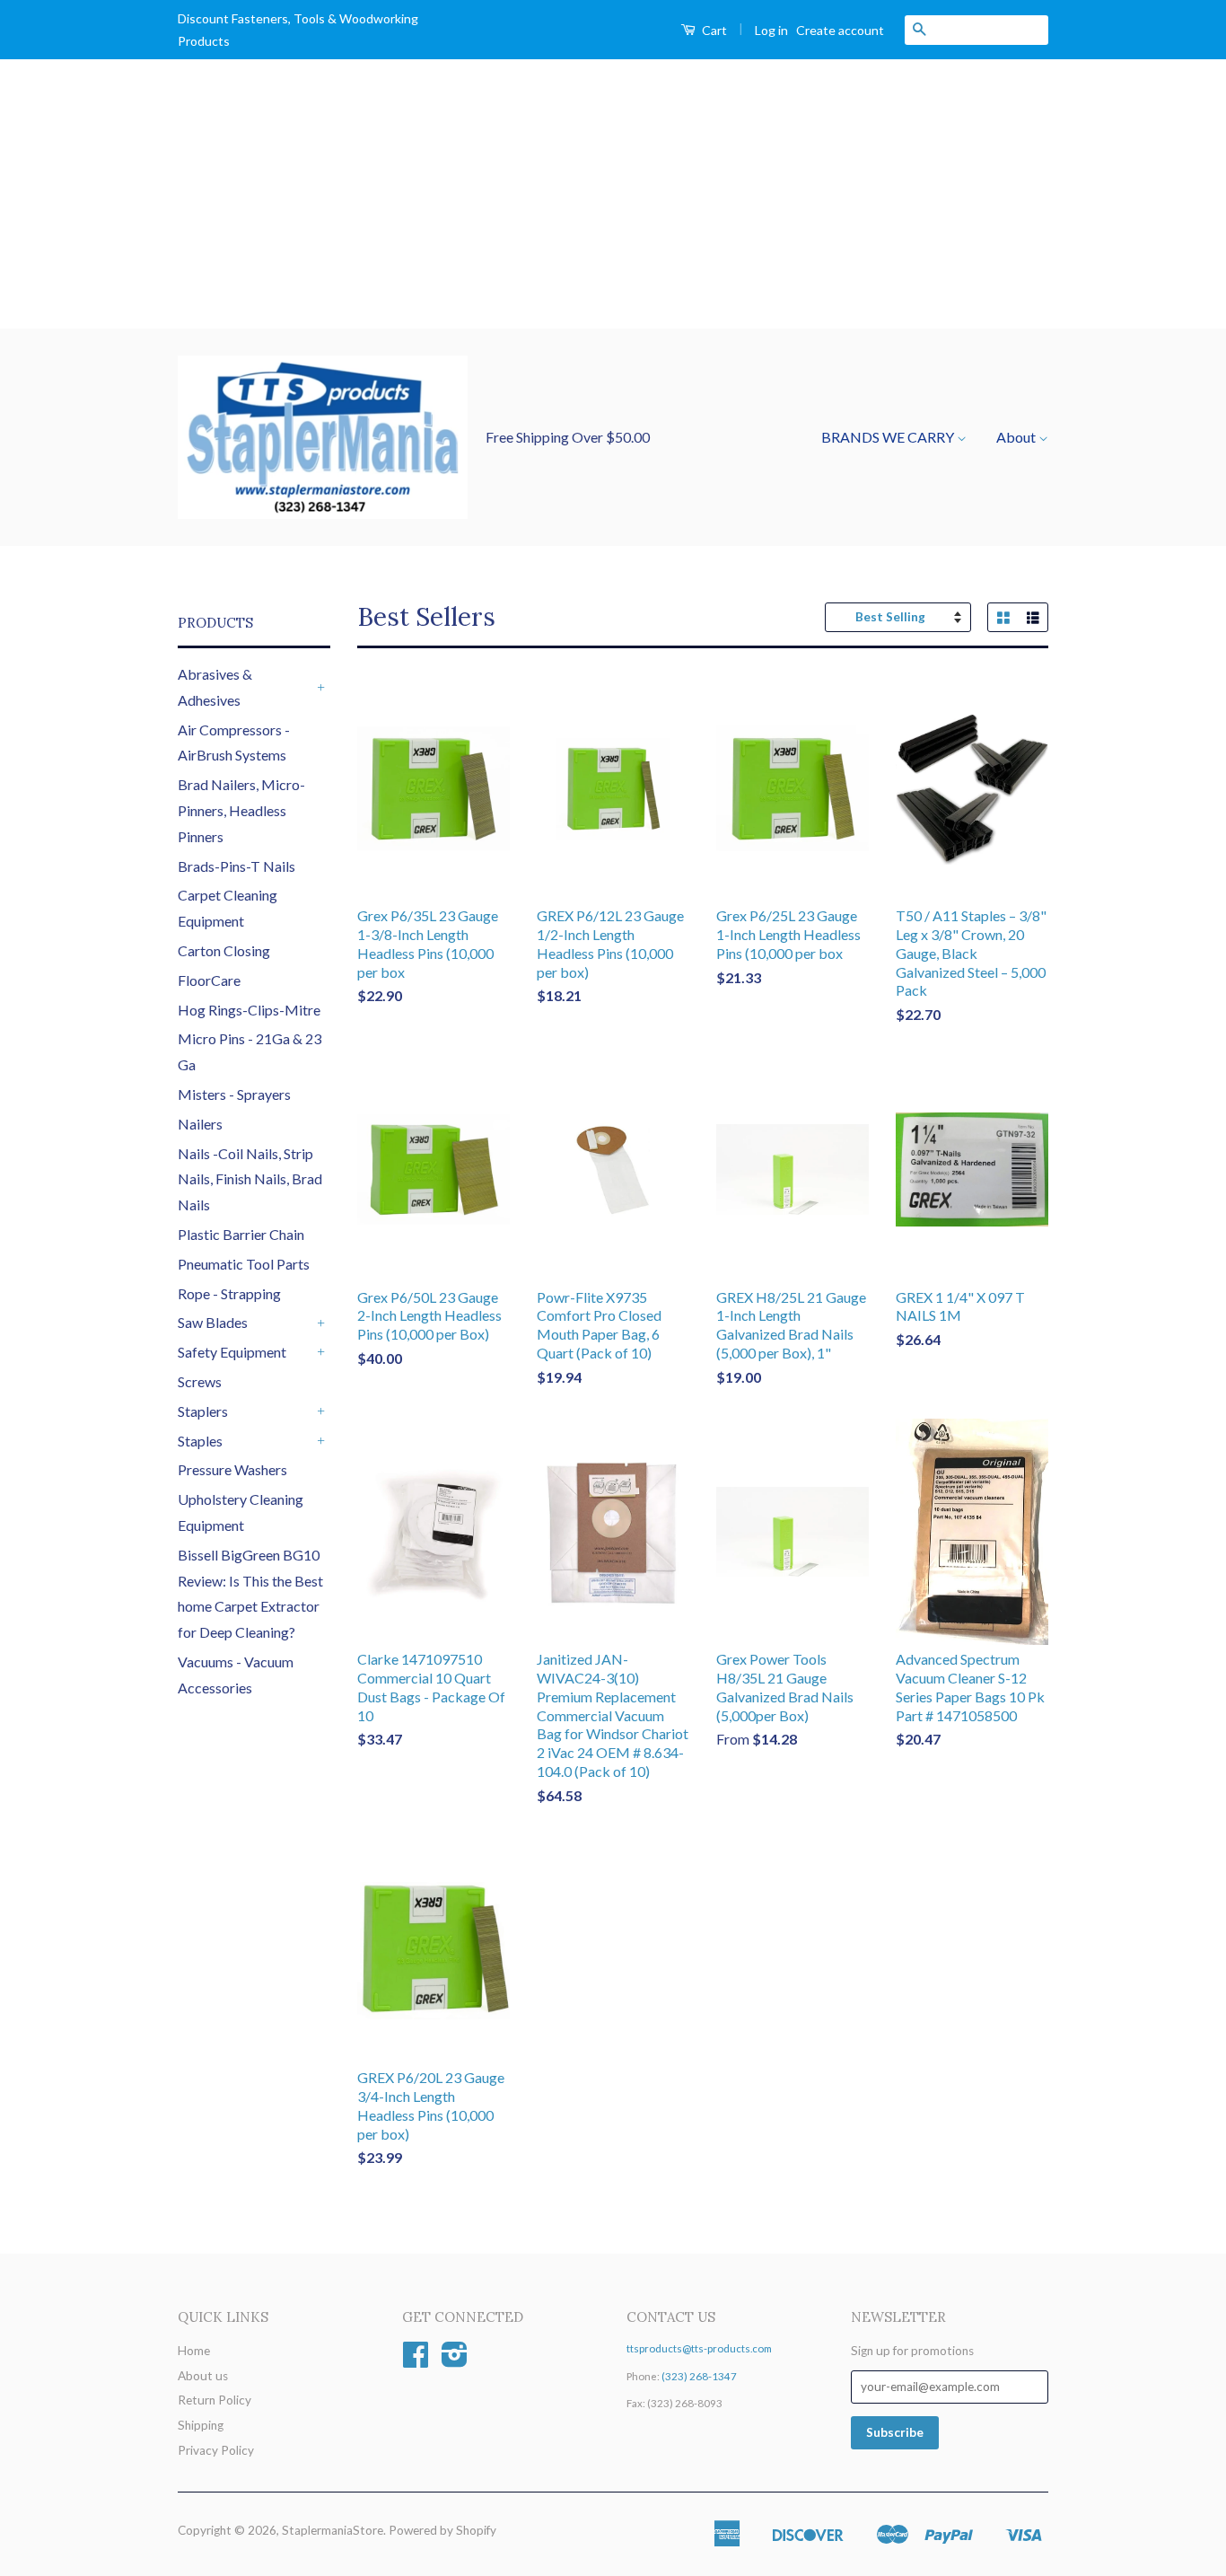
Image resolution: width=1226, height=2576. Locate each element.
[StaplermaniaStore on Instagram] (455, 2361)
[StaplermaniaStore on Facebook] (416, 2361)
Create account (840, 30)
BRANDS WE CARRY (889, 437)
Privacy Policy (216, 2450)
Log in (771, 30)
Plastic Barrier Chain (241, 1234)
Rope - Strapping (229, 1293)
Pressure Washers (232, 1469)
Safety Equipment (232, 1352)
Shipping (201, 2425)
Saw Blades (213, 1322)
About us (203, 2376)
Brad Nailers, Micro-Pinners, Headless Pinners (241, 810)
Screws (200, 1381)
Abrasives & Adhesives (215, 687)
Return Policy (215, 2400)
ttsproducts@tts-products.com (699, 2348)
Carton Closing (224, 950)
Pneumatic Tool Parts (244, 1264)
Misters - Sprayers (234, 1094)
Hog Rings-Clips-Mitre (249, 1010)
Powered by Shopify (442, 2530)
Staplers (203, 1411)
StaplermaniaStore (333, 2530)
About (1017, 437)
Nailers (200, 1124)
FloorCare (209, 980)
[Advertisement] (613, 194)
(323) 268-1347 (699, 2376)
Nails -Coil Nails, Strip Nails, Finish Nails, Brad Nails (250, 1179)
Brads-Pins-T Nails (236, 866)
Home (194, 2351)
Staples (200, 1441)
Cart (713, 30)
